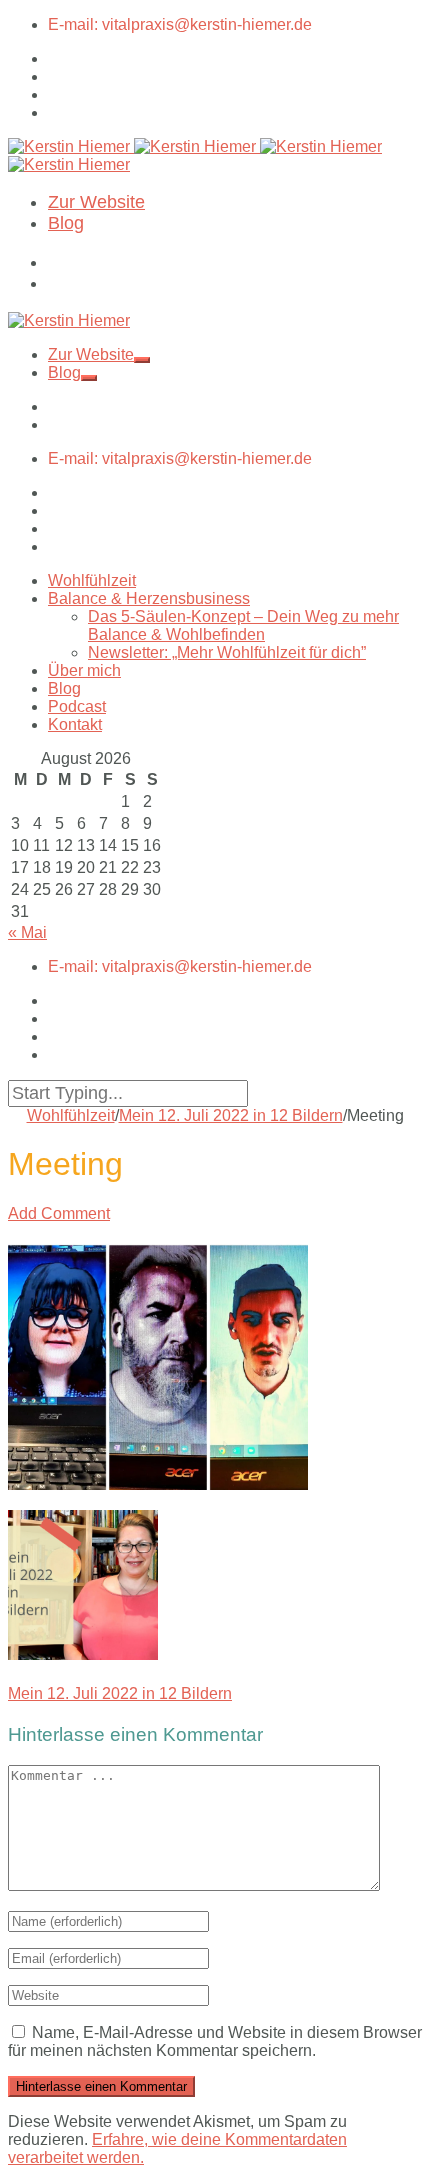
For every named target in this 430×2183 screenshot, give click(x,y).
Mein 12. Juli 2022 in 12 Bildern (231, 1115)
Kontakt (75, 724)
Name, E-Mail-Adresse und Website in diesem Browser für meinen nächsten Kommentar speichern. (215, 2041)
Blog (66, 223)
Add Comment (59, 1213)
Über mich (84, 670)
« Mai (27, 932)
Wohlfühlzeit (92, 580)
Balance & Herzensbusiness (149, 598)
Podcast (77, 706)
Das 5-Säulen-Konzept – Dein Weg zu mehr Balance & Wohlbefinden (243, 625)
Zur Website (96, 202)
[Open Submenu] (142, 360)
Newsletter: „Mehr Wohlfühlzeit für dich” (227, 652)
